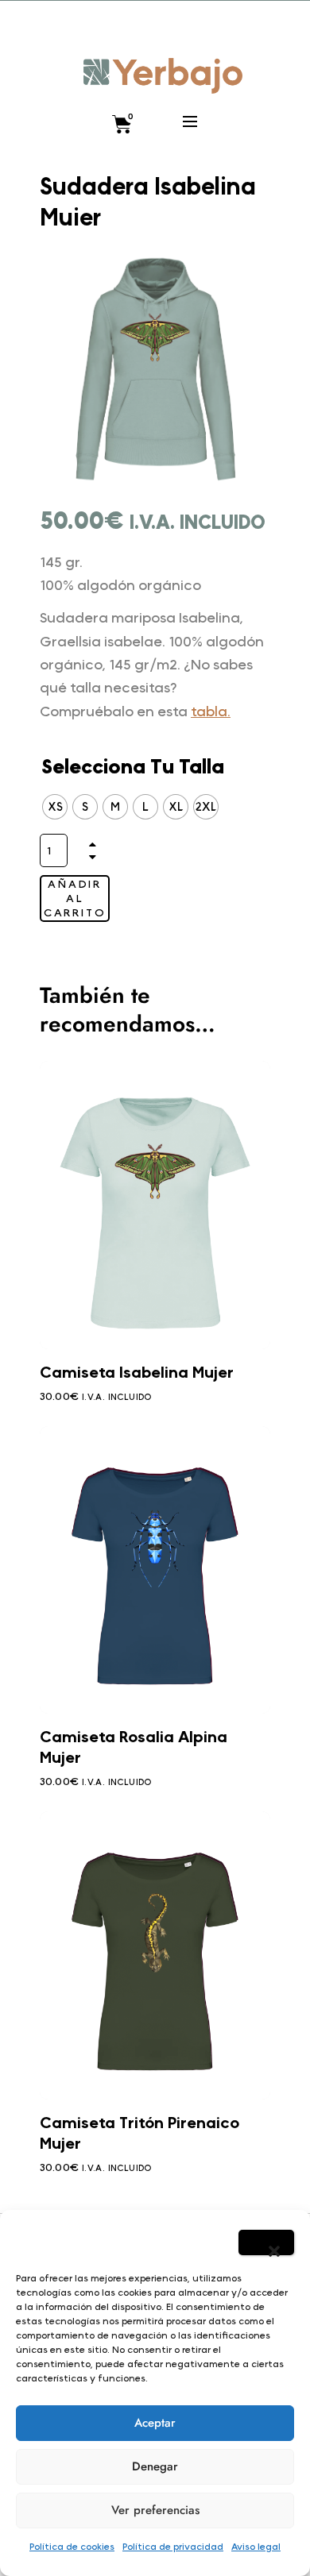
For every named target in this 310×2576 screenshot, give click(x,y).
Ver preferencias (155, 2510)
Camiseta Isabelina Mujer (137, 1372)
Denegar (155, 2466)
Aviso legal (256, 2546)
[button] (266, 2242)
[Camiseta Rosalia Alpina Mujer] (155, 1570)
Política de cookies (72, 2546)
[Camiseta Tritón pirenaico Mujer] (155, 1955)
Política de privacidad (173, 2546)
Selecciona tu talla (133, 767)
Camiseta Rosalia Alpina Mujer (134, 1747)
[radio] (55, 807)
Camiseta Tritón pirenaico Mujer (139, 2133)
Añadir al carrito (75, 898)
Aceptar (155, 2423)
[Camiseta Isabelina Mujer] (155, 1205)
